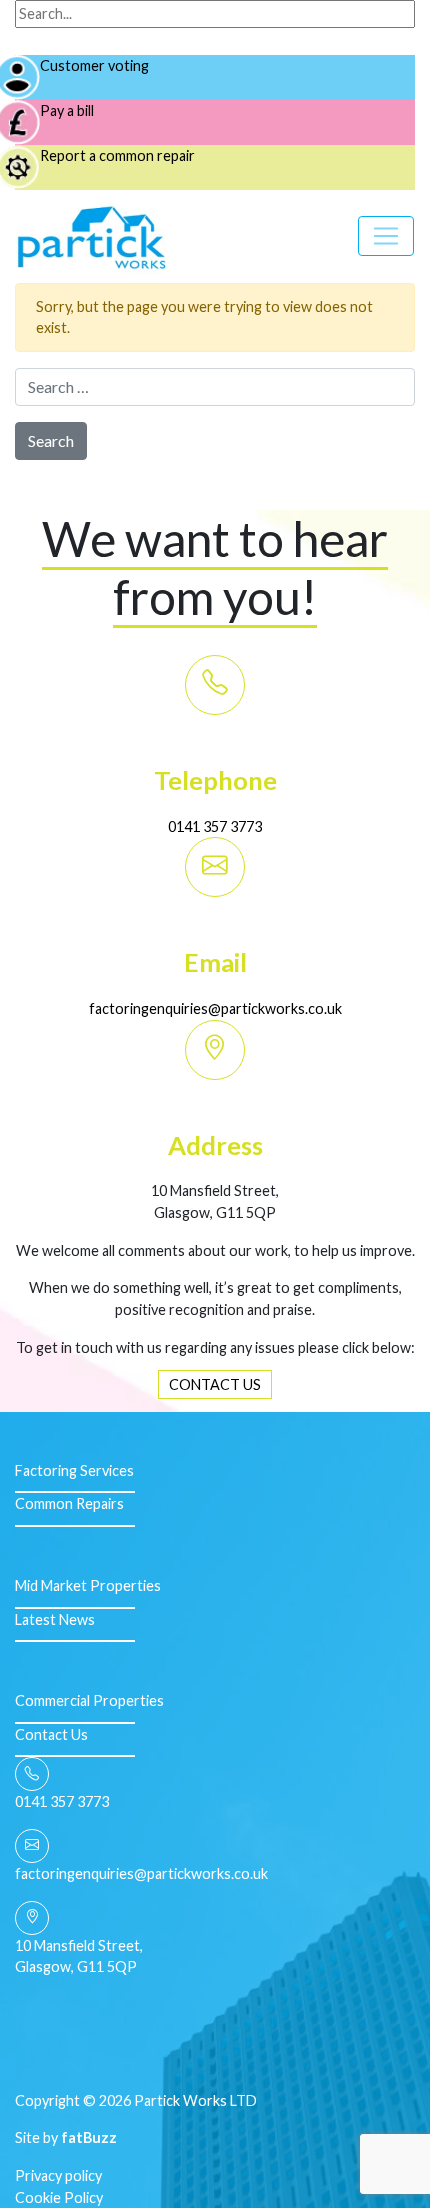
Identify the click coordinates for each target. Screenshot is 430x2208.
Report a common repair (117, 155)
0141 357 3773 (215, 826)
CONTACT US (215, 1384)
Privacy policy (58, 2175)
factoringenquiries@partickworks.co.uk (215, 1008)
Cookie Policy (59, 2197)
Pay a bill (67, 110)
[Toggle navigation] (386, 236)
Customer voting (94, 65)
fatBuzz (89, 2137)
